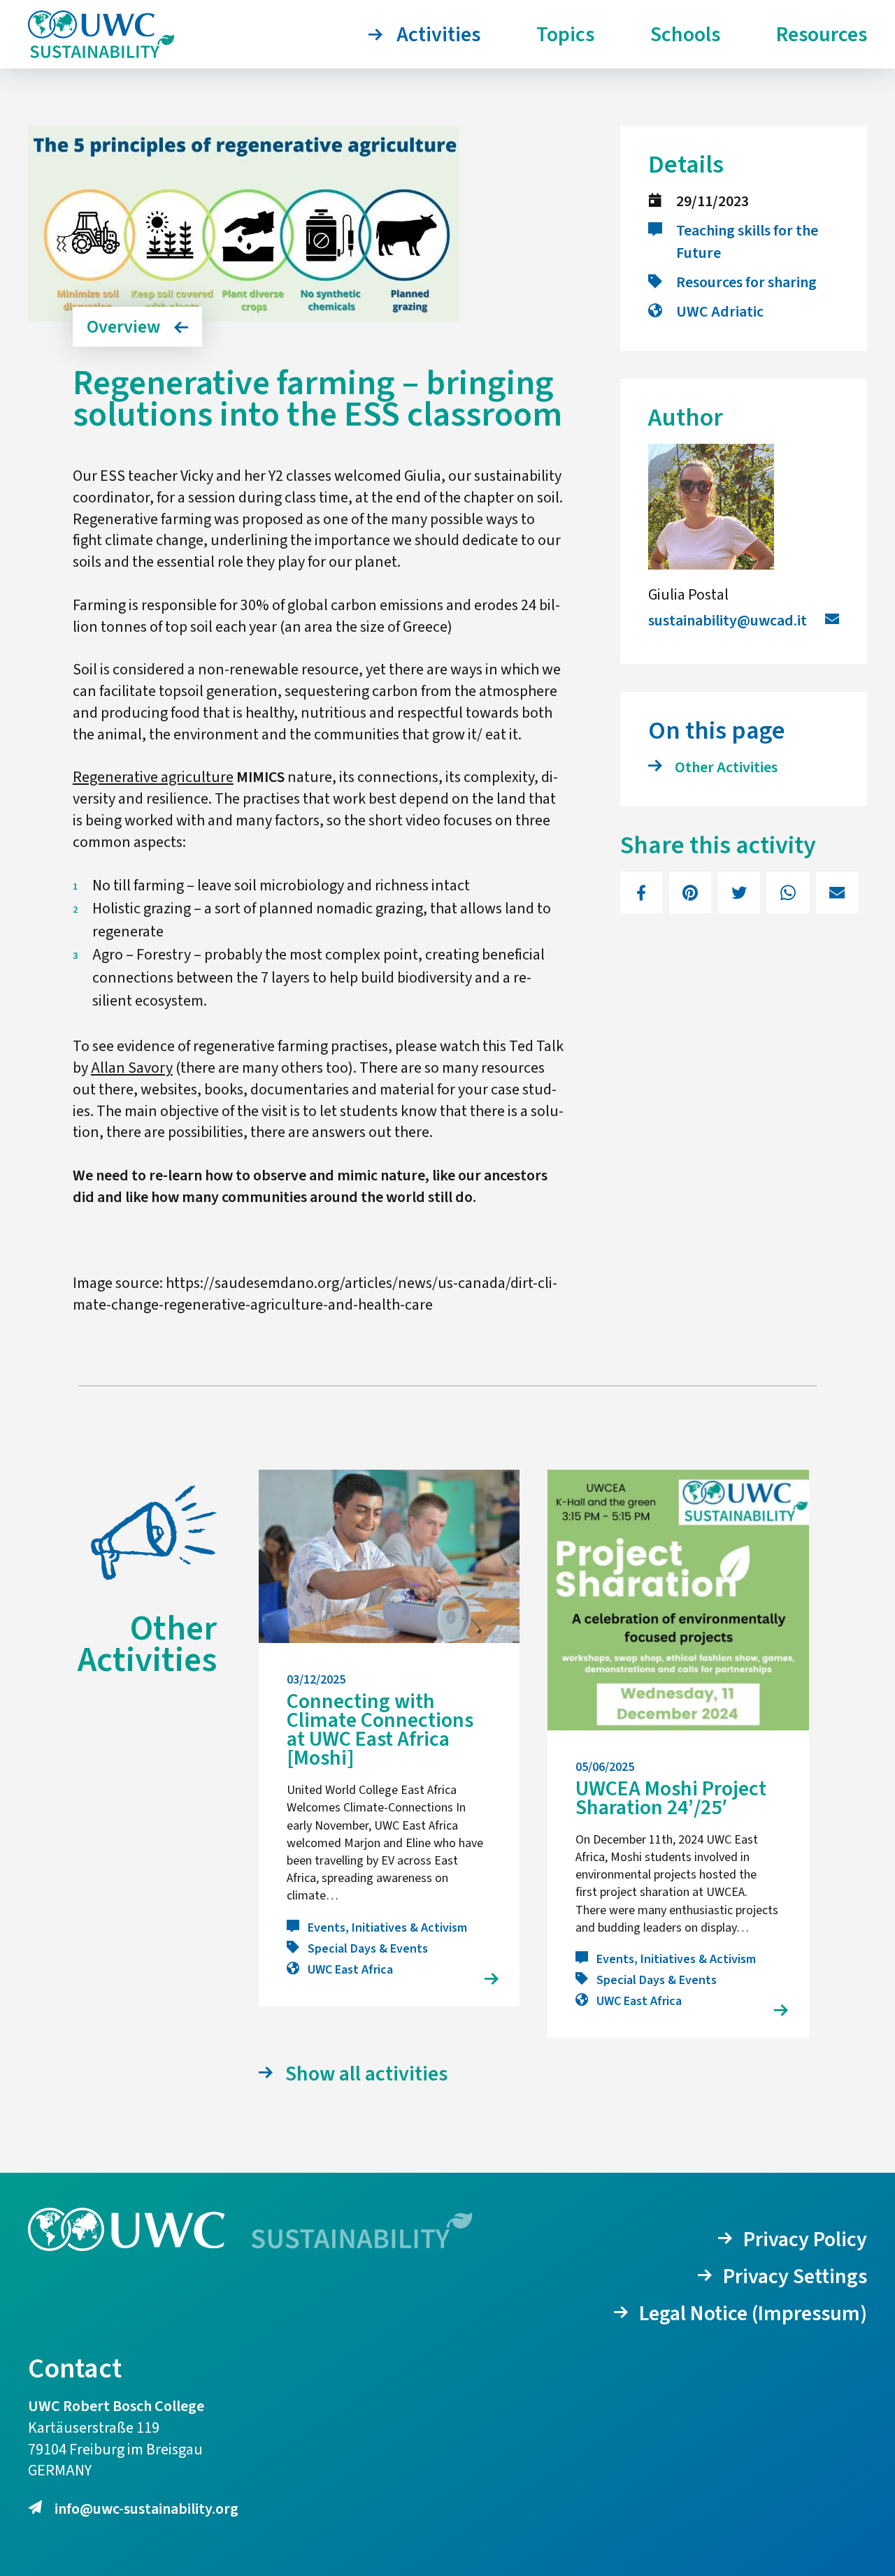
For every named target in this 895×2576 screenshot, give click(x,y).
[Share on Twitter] (739, 892)
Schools (685, 35)
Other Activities (726, 767)
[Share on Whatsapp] (788, 892)
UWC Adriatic (720, 312)
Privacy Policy (805, 2239)
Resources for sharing (746, 282)
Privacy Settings (795, 2277)
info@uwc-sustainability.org (146, 2509)
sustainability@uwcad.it (728, 621)
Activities (438, 35)
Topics (565, 35)
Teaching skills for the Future (747, 242)
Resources (822, 35)
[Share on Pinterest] (690, 892)
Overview (123, 327)
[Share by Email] (837, 892)
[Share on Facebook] (641, 892)
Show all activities (366, 2074)
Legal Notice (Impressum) (753, 2314)
